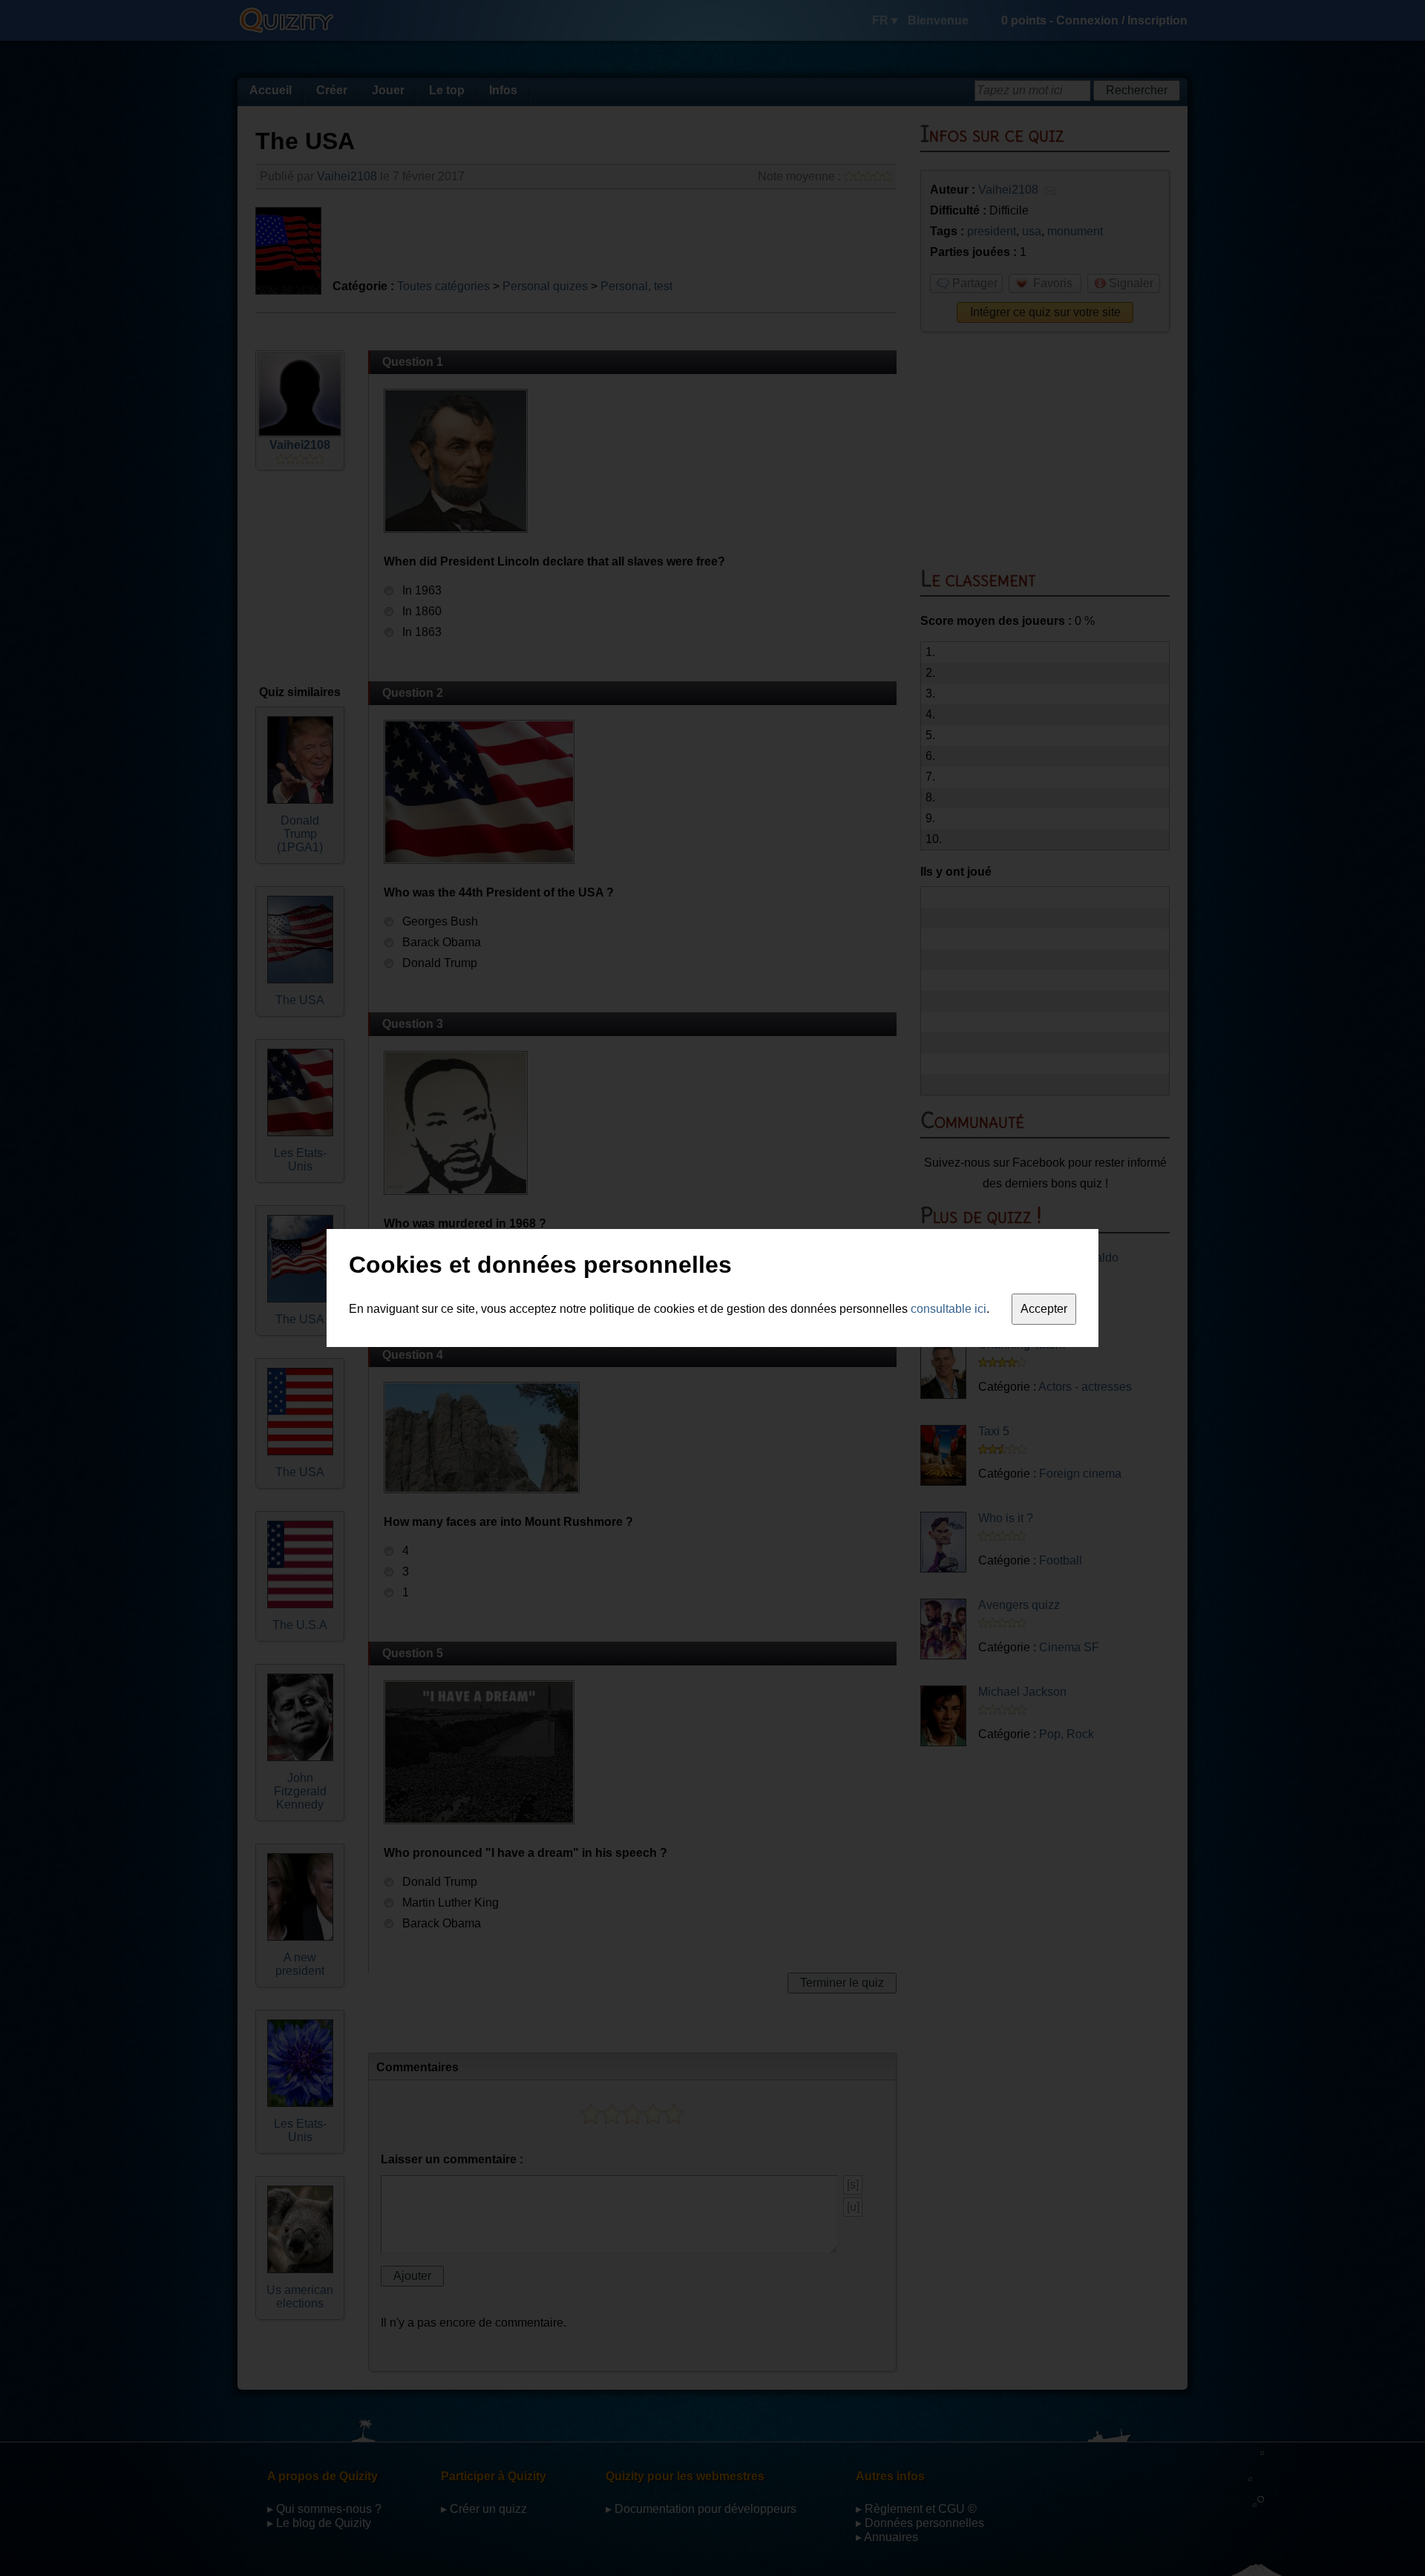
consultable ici (949, 1309)
